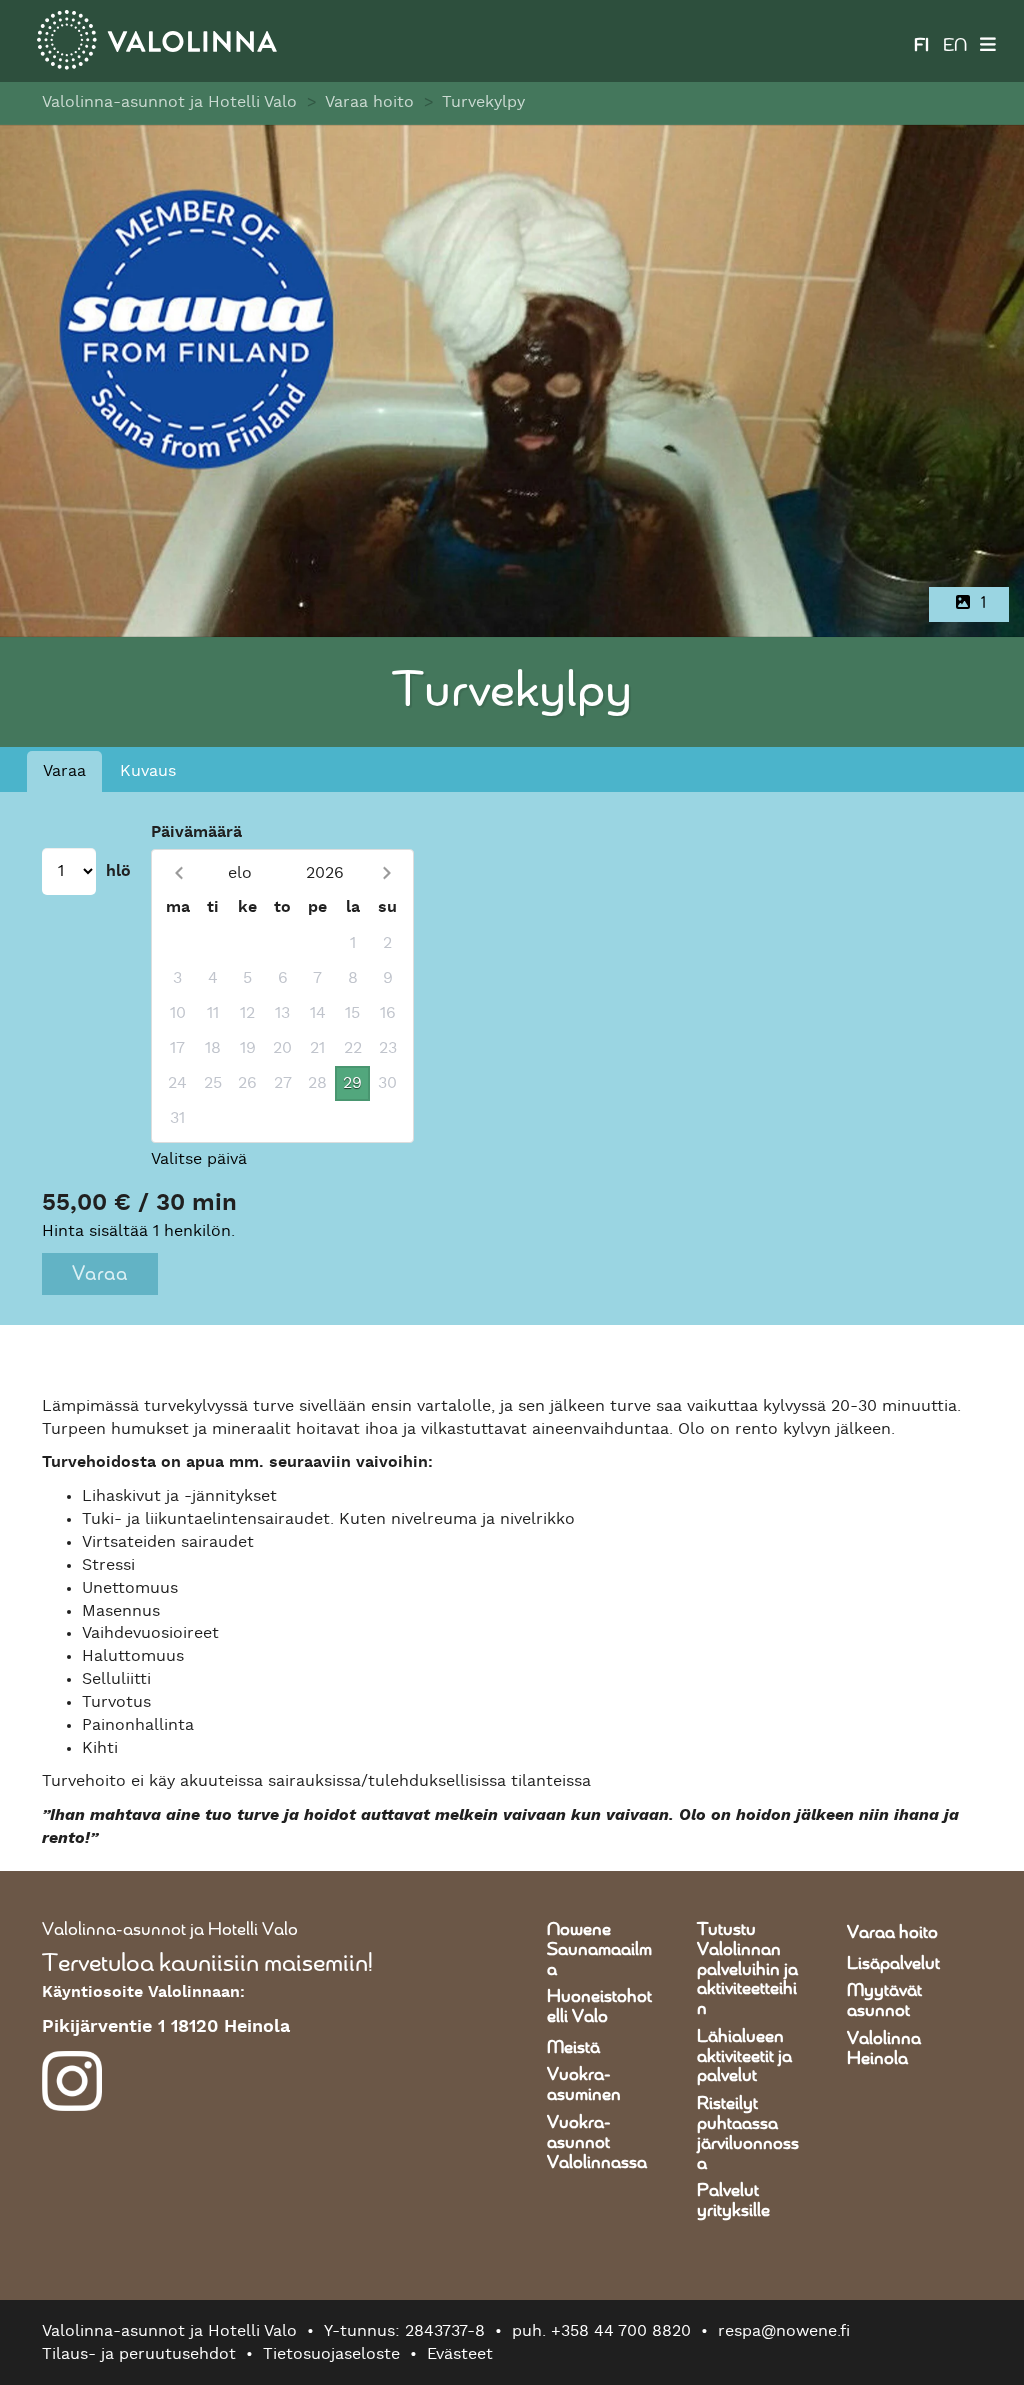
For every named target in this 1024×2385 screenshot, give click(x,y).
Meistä (573, 2048)
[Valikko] (988, 41)
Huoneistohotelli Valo (599, 2007)
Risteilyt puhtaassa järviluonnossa (748, 2133)
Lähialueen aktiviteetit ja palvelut (744, 2057)
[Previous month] (178, 873)
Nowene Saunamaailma (599, 1950)
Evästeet (460, 2354)
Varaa (64, 771)
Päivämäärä (196, 832)
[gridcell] (177, 943)
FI (921, 46)
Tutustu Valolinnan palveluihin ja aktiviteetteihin (747, 1969)
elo (240, 873)
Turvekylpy (483, 102)
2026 (325, 873)
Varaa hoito (369, 102)
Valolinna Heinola (884, 2049)
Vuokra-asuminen (584, 2085)
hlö (118, 871)
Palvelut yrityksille (733, 2201)
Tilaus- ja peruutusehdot (139, 2354)
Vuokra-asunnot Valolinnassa (597, 2143)
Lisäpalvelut (893, 1964)
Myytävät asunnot (884, 2001)
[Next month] (386, 873)
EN (955, 46)
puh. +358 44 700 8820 (601, 2331)
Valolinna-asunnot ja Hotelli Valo (169, 102)
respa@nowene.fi (784, 2331)
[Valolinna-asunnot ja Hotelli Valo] (157, 40)
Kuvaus (148, 771)
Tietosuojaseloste (331, 2354)
